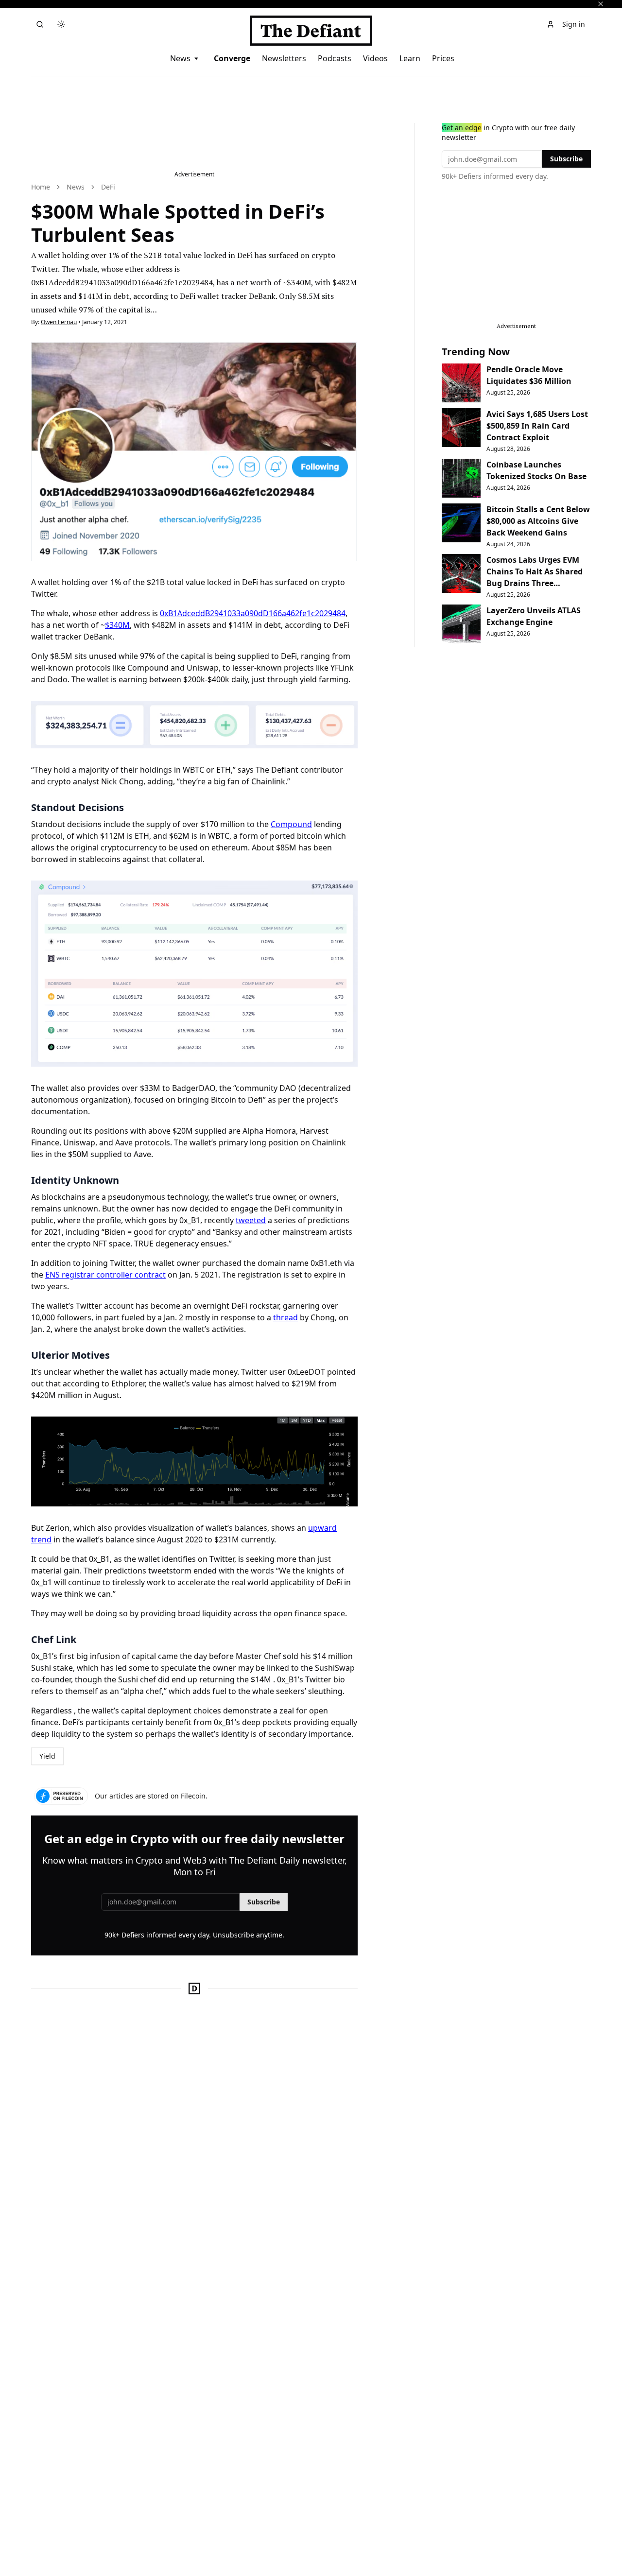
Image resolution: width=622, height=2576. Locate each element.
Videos (375, 58)
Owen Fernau (59, 322)
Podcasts (335, 58)
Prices (443, 58)
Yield (47, 1756)
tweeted (251, 1220)
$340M (117, 625)
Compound (291, 824)
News (180, 58)
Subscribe (264, 1902)
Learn (410, 58)
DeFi (108, 187)
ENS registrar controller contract (105, 1275)
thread (285, 1317)
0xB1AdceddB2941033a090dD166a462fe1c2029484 (253, 613)
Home (41, 187)
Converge (232, 58)
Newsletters (284, 58)
